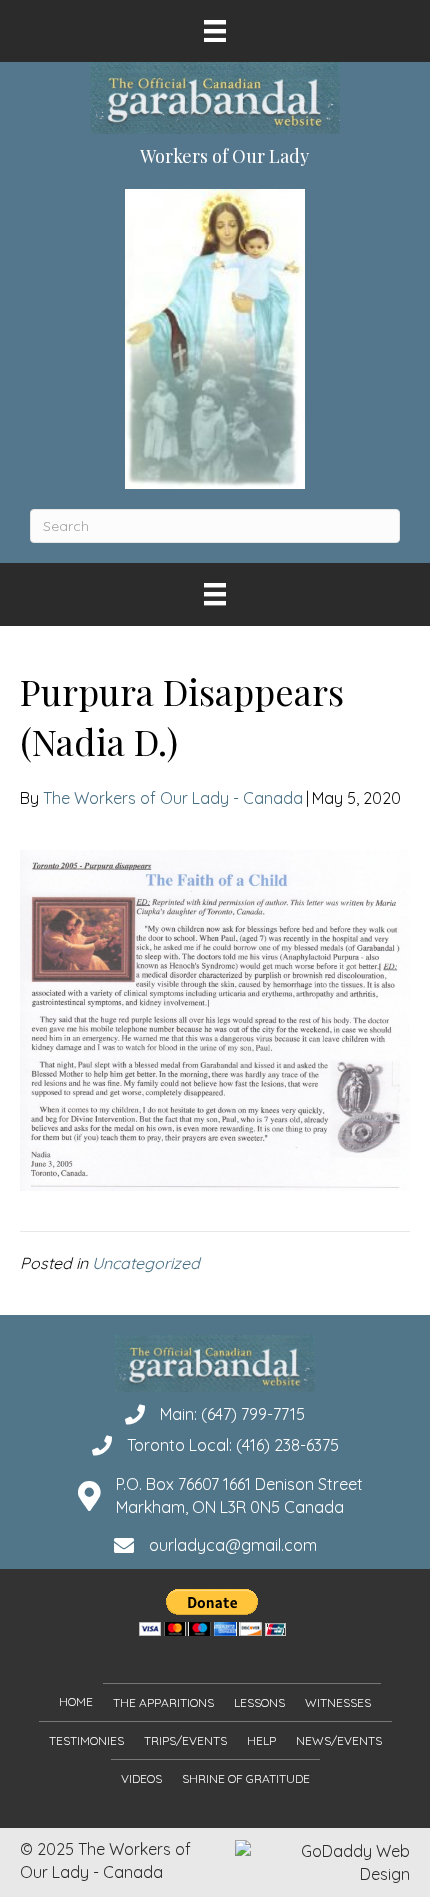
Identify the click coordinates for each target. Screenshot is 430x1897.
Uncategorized (146, 1263)
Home (76, 1701)
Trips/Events (185, 1740)
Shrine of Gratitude (246, 1778)
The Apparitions (163, 1702)
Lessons (259, 1702)
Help (261, 1740)
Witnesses (338, 1702)
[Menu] (215, 31)
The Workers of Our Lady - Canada (173, 798)
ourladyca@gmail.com (233, 1545)
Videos (141, 1778)
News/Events (339, 1740)
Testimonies (86, 1740)
